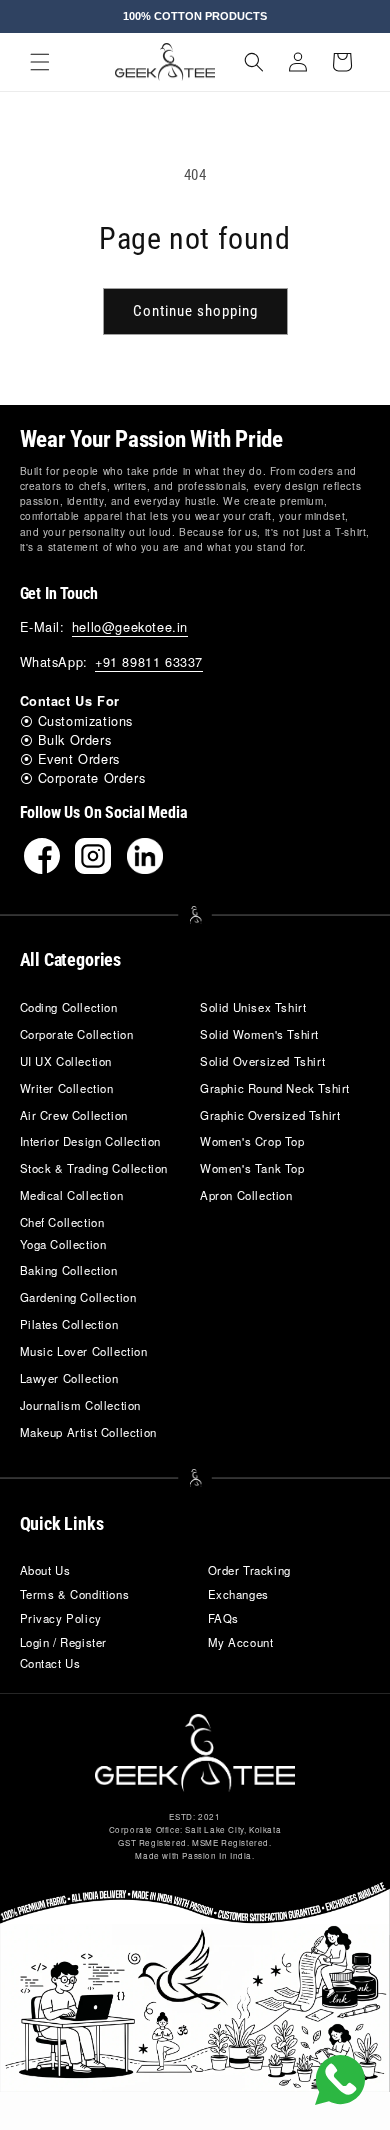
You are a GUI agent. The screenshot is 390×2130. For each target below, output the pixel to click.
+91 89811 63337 (149, 661)
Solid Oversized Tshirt (262, 1061)
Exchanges (238, 1594)
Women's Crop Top (252, 1141)
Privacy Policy (61, 1618)
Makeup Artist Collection (88, 1432)
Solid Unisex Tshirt (253, 1007)
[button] (40, 62)
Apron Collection (246, 1195)
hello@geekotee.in (130, 626)
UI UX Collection (66, 1061)
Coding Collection (69, 1007)
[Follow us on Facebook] (42, 856)
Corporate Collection (77, 1034)
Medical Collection (72, 1195)
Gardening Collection (78, 1297)
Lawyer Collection (69, 1378)
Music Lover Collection (84, 1351)
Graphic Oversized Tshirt (270, 1115)
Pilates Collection (69, 1324)
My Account (241, 1642)
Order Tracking (249, 1570)
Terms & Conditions (75, 1594)
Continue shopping (195, 311)
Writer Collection (67, 1088)
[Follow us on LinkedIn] (145, 856)
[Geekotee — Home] (195, 1752)
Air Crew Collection (74, 1115)
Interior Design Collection (91, 1141)
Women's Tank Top (252, 1168)
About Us (45, 1570)
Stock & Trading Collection (94, 1168)
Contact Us (50, 1663)
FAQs (223, 1618)
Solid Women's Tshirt (259, 1034)
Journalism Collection (81, 1405)
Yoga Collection (63, 1244)
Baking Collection (69, 1270)
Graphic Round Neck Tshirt (275, 1088)
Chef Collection (62, 1222)
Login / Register (64, 1642)
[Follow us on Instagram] (93, 856)
